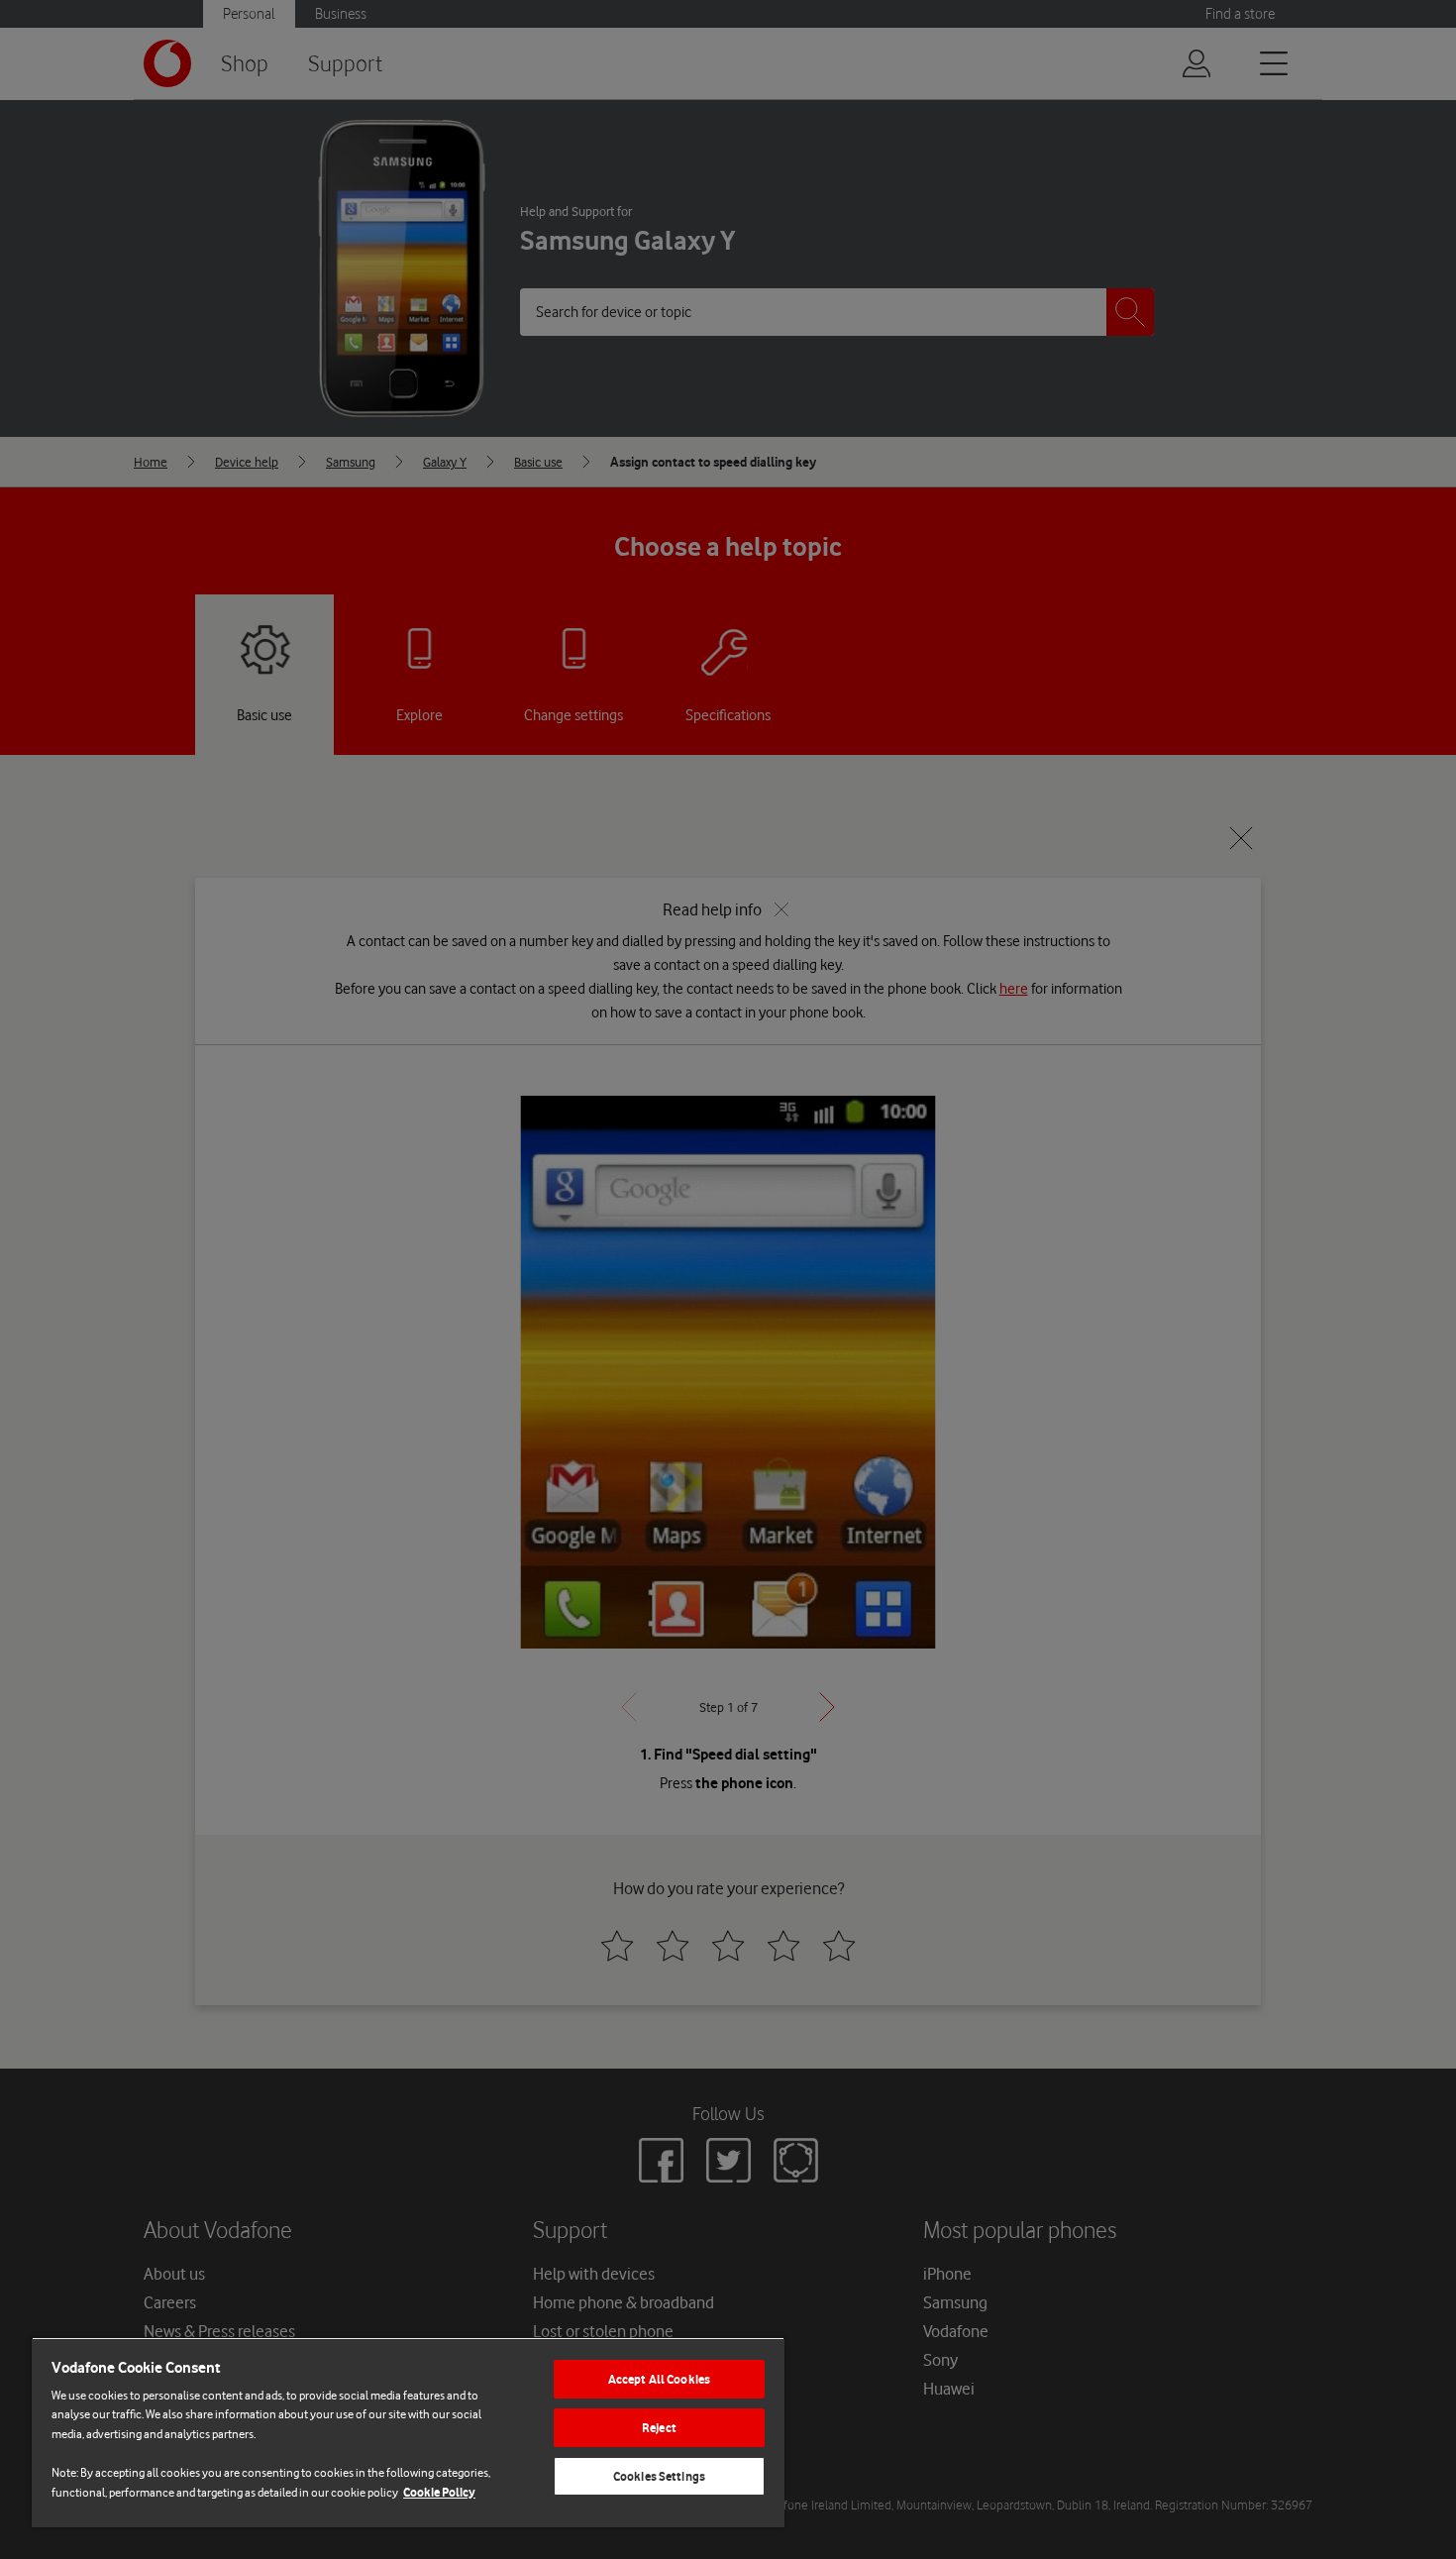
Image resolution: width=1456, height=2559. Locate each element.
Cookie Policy (439, 2492)
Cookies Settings (659, 2476)
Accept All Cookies (659, 2379)
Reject (659, 2428)
